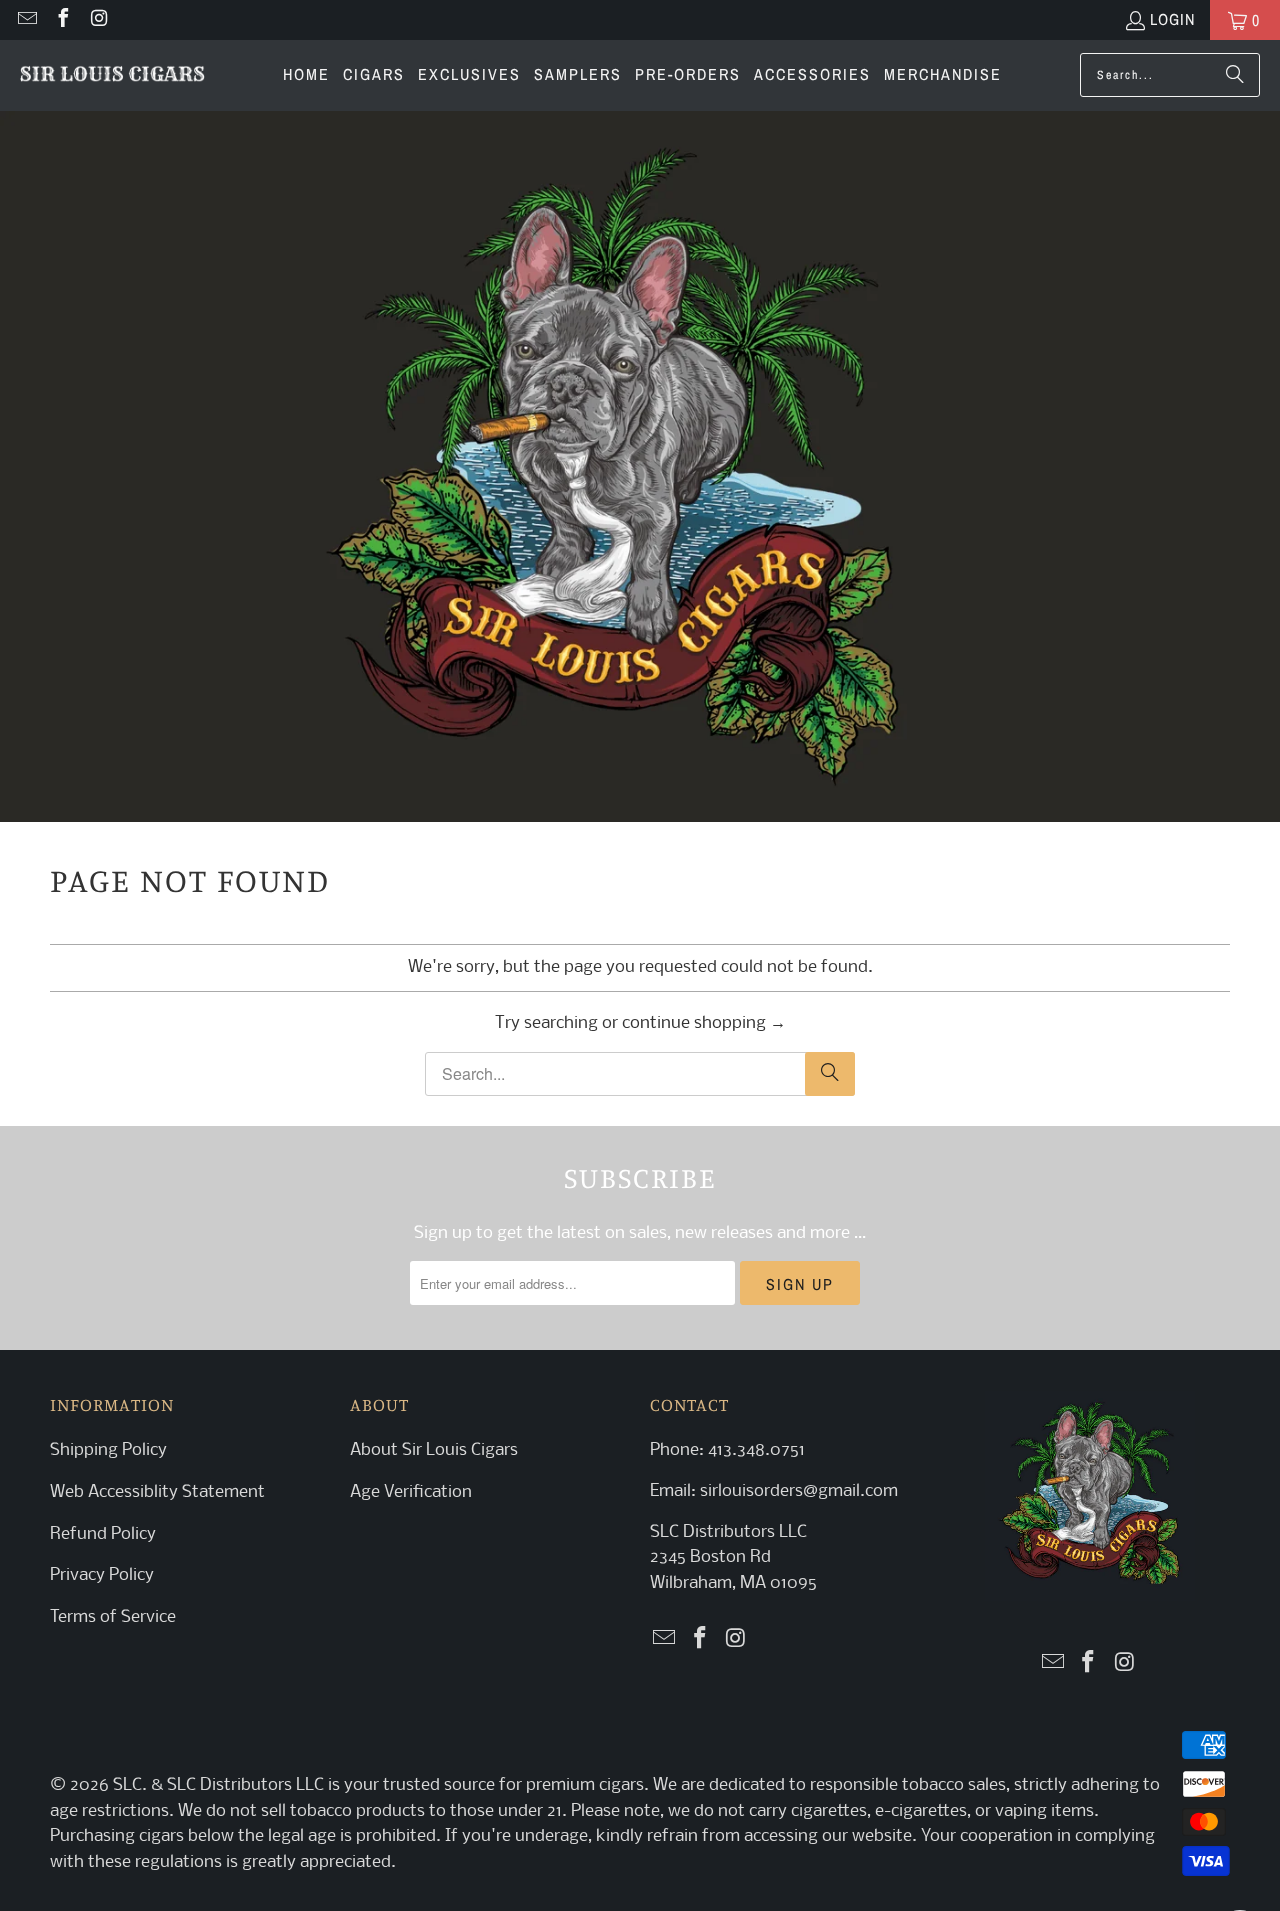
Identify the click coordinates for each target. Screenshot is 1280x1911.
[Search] (1235, 75)
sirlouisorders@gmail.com (797, 1491)
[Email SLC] (26, 20)
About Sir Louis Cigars (434, 1450)
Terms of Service (113, 1617)
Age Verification (411, 1492)
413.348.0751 (756, 1450)
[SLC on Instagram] (98, 20)
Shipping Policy (108, 1450)
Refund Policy (103, 1534)
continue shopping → (704, 1023)
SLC (127, 1785)
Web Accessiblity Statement (157, 1492)
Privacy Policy (102, 1575)
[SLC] (112, 76)
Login (1172, 19)
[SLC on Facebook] (62, 20)
